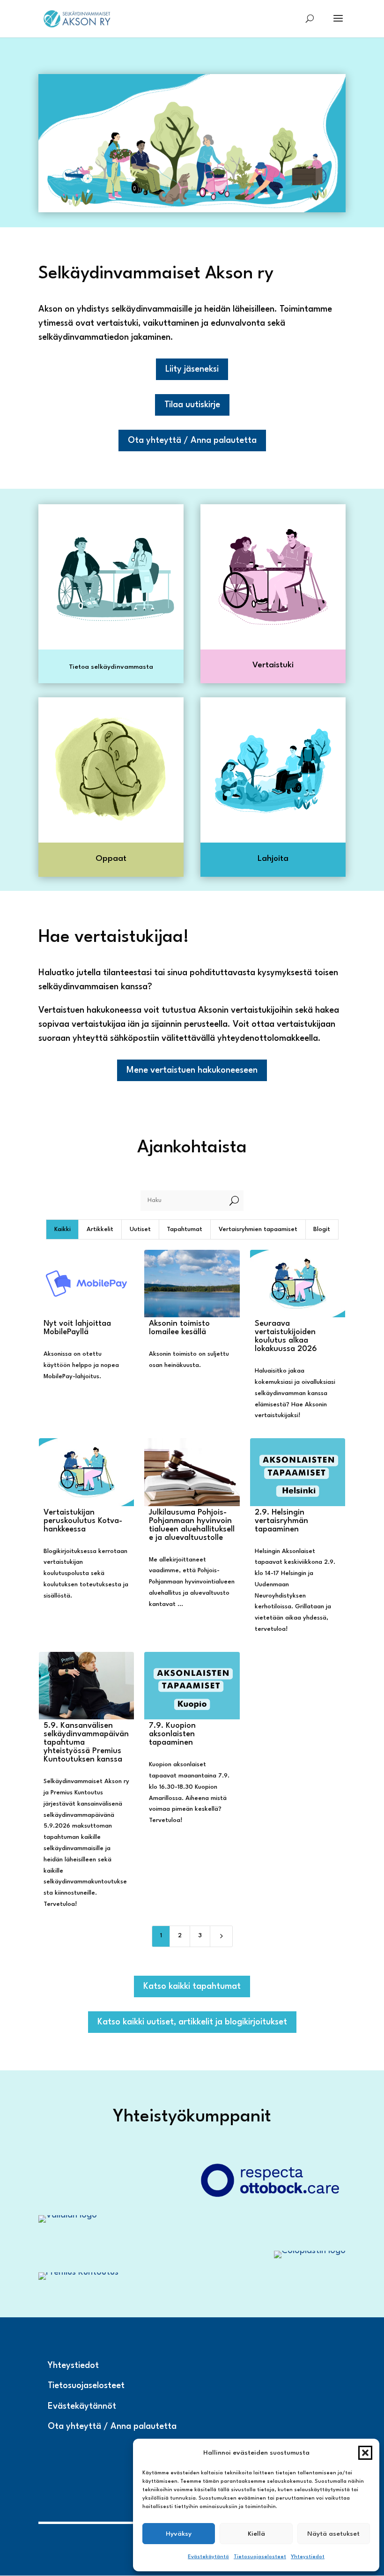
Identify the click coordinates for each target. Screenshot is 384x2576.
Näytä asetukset (333, 2534)
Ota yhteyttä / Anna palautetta (192, 441)
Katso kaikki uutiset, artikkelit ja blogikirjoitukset (192, 2022)
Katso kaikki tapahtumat (192, 1986)
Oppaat (111, 859)
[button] (365, 2453)
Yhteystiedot (308, 2557)
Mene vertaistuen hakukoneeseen (192, 1070)
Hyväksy (179, 2534)
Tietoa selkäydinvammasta (111, 667)
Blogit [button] (322, 1229)
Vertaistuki (273, 665)
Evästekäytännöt (82, 2406)
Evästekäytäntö (208, 2557)
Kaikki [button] (63, 1229)
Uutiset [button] (140, 1229)
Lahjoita (273, 859)
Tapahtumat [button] (185, 1229)
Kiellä (256, 2534)
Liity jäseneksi (192, 369)
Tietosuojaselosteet (260, 2557)
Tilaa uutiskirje (192, 405)
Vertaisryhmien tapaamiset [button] (258, 1229)
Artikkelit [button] (100, 1229)
